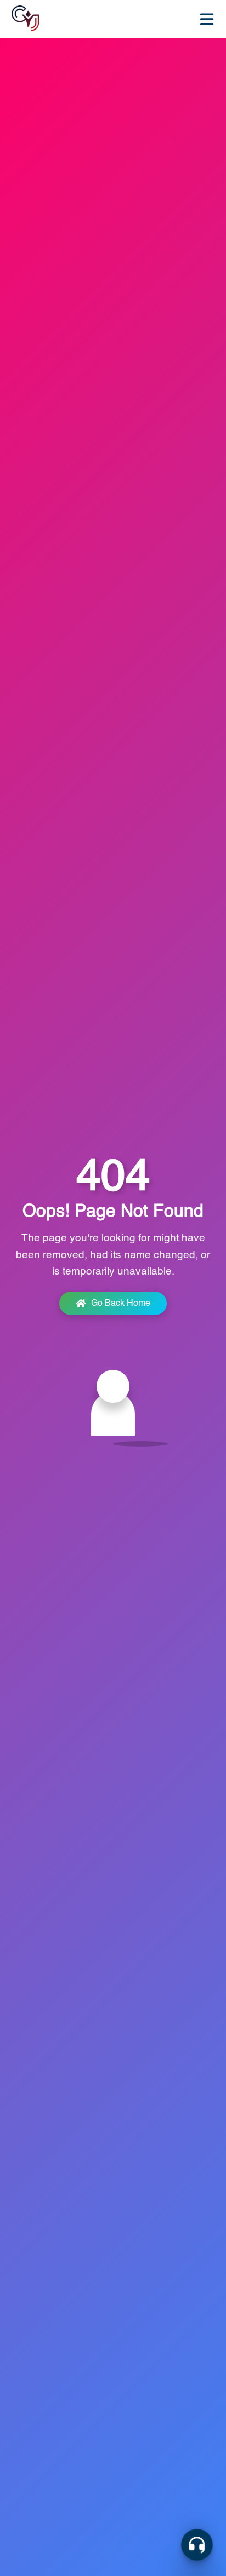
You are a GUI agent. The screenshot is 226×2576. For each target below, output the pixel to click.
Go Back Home (121, 1304)
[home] (25, 19)
